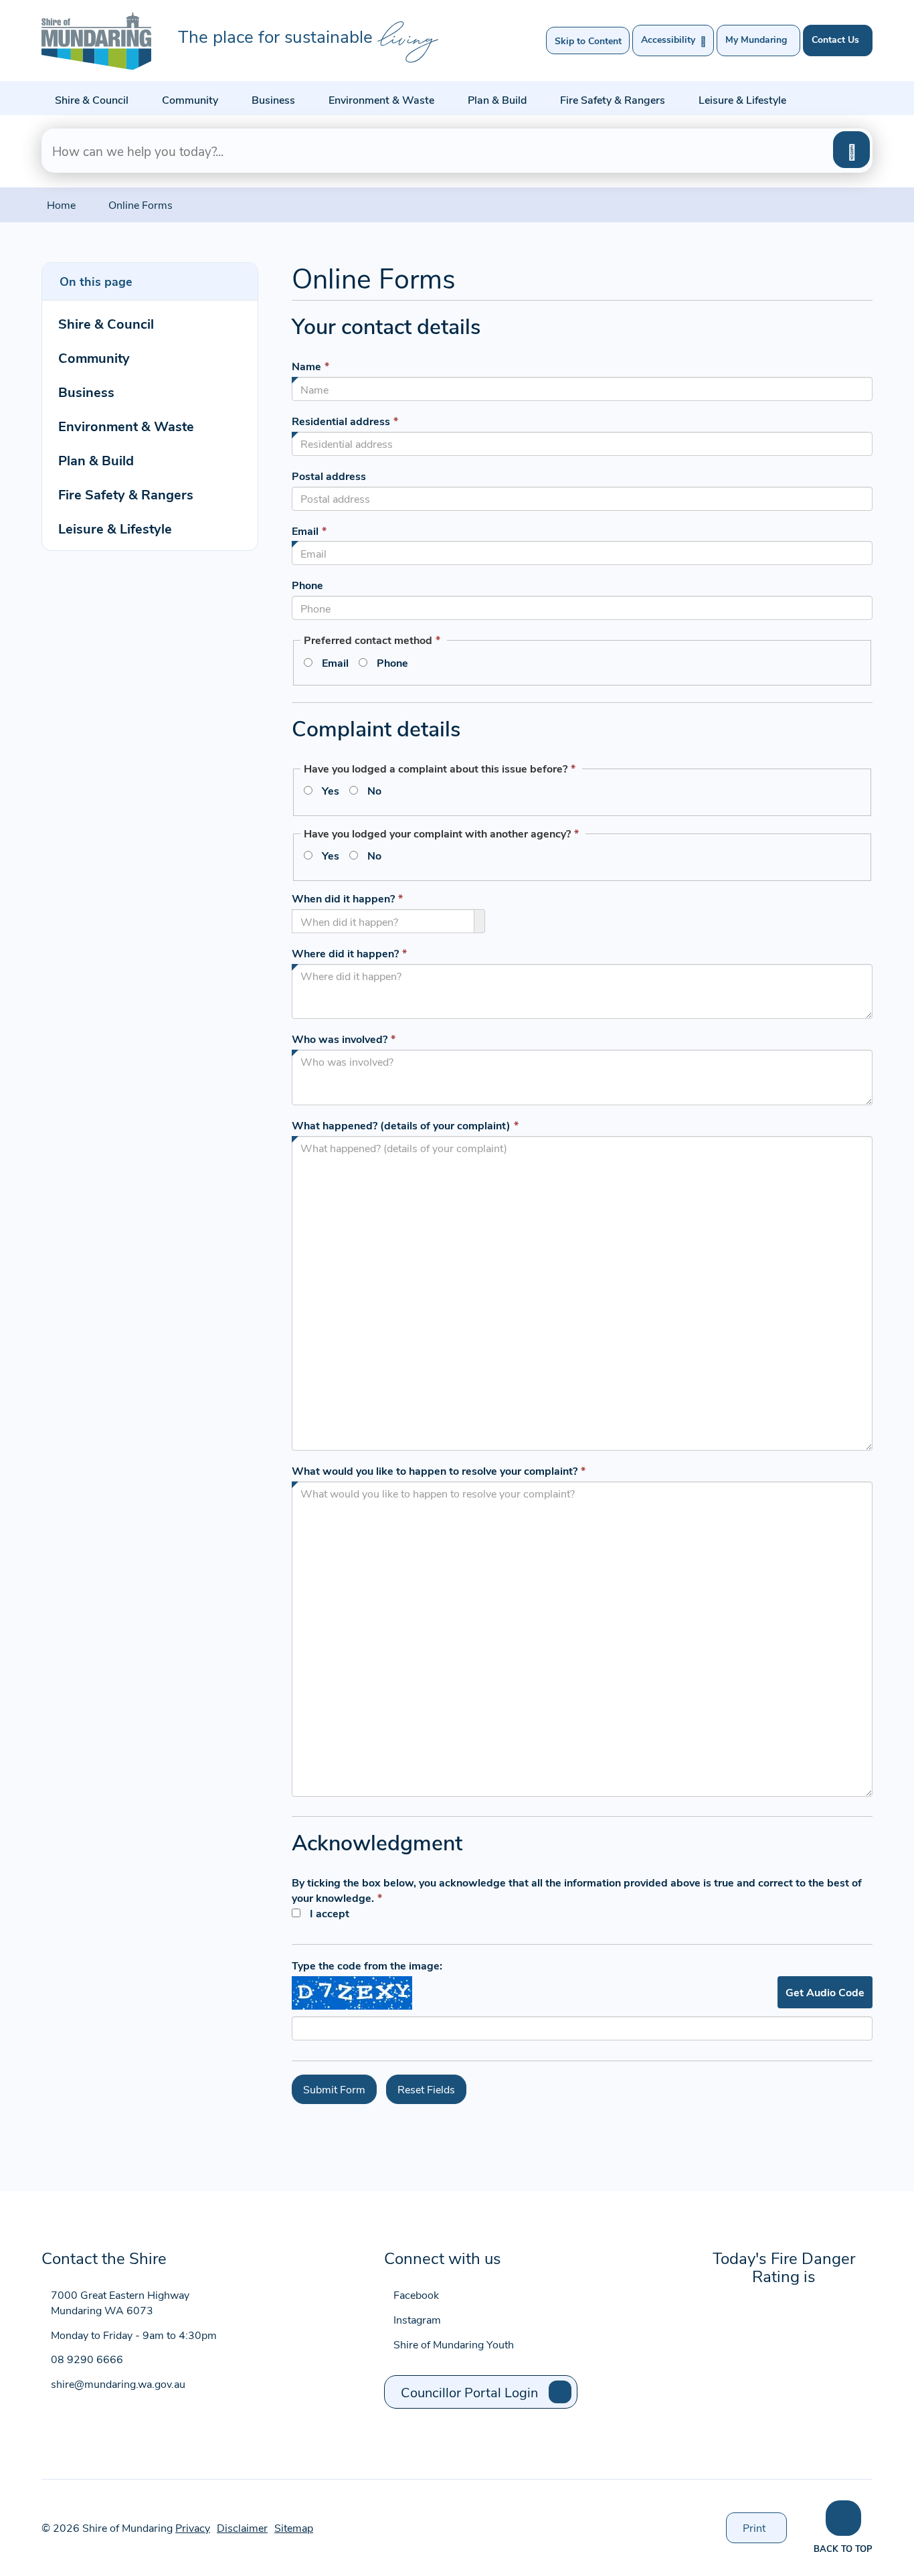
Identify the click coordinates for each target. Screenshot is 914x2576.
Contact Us (835, 39)
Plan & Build (497, 99)
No (374, 790)
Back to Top (843, 2548)
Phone (392, 662)
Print (765, 2532)
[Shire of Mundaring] (96, 41)
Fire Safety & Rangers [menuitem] (126, 494)
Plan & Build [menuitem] (96, 460)
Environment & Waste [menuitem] (126, 425)
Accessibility (673, 40)
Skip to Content (588, 41)
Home (61, 205)
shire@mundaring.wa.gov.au (118, 2384)
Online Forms (141, 205)
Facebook (416, 2295)
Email (335, 662)
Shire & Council (92, 99)
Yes (331, 790)
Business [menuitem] (86, 391)
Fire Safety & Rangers (613, 99)
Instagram (417, 2319)
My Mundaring (756, 39)
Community (190, 99)
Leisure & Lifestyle (742, 99)
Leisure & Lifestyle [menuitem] (115, 528)
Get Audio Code (825, 1992)
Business (273, 99)
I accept (330, 1913)
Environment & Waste (381, 99)
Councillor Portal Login (469, 2392)
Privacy (193, 2527)
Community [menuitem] (94, 357)
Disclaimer (242, 2527)
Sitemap (294, 2527)
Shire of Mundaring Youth (454, 2344)
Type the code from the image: (367, 1965)
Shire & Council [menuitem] (106, 323)
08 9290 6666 (87, 2359)
